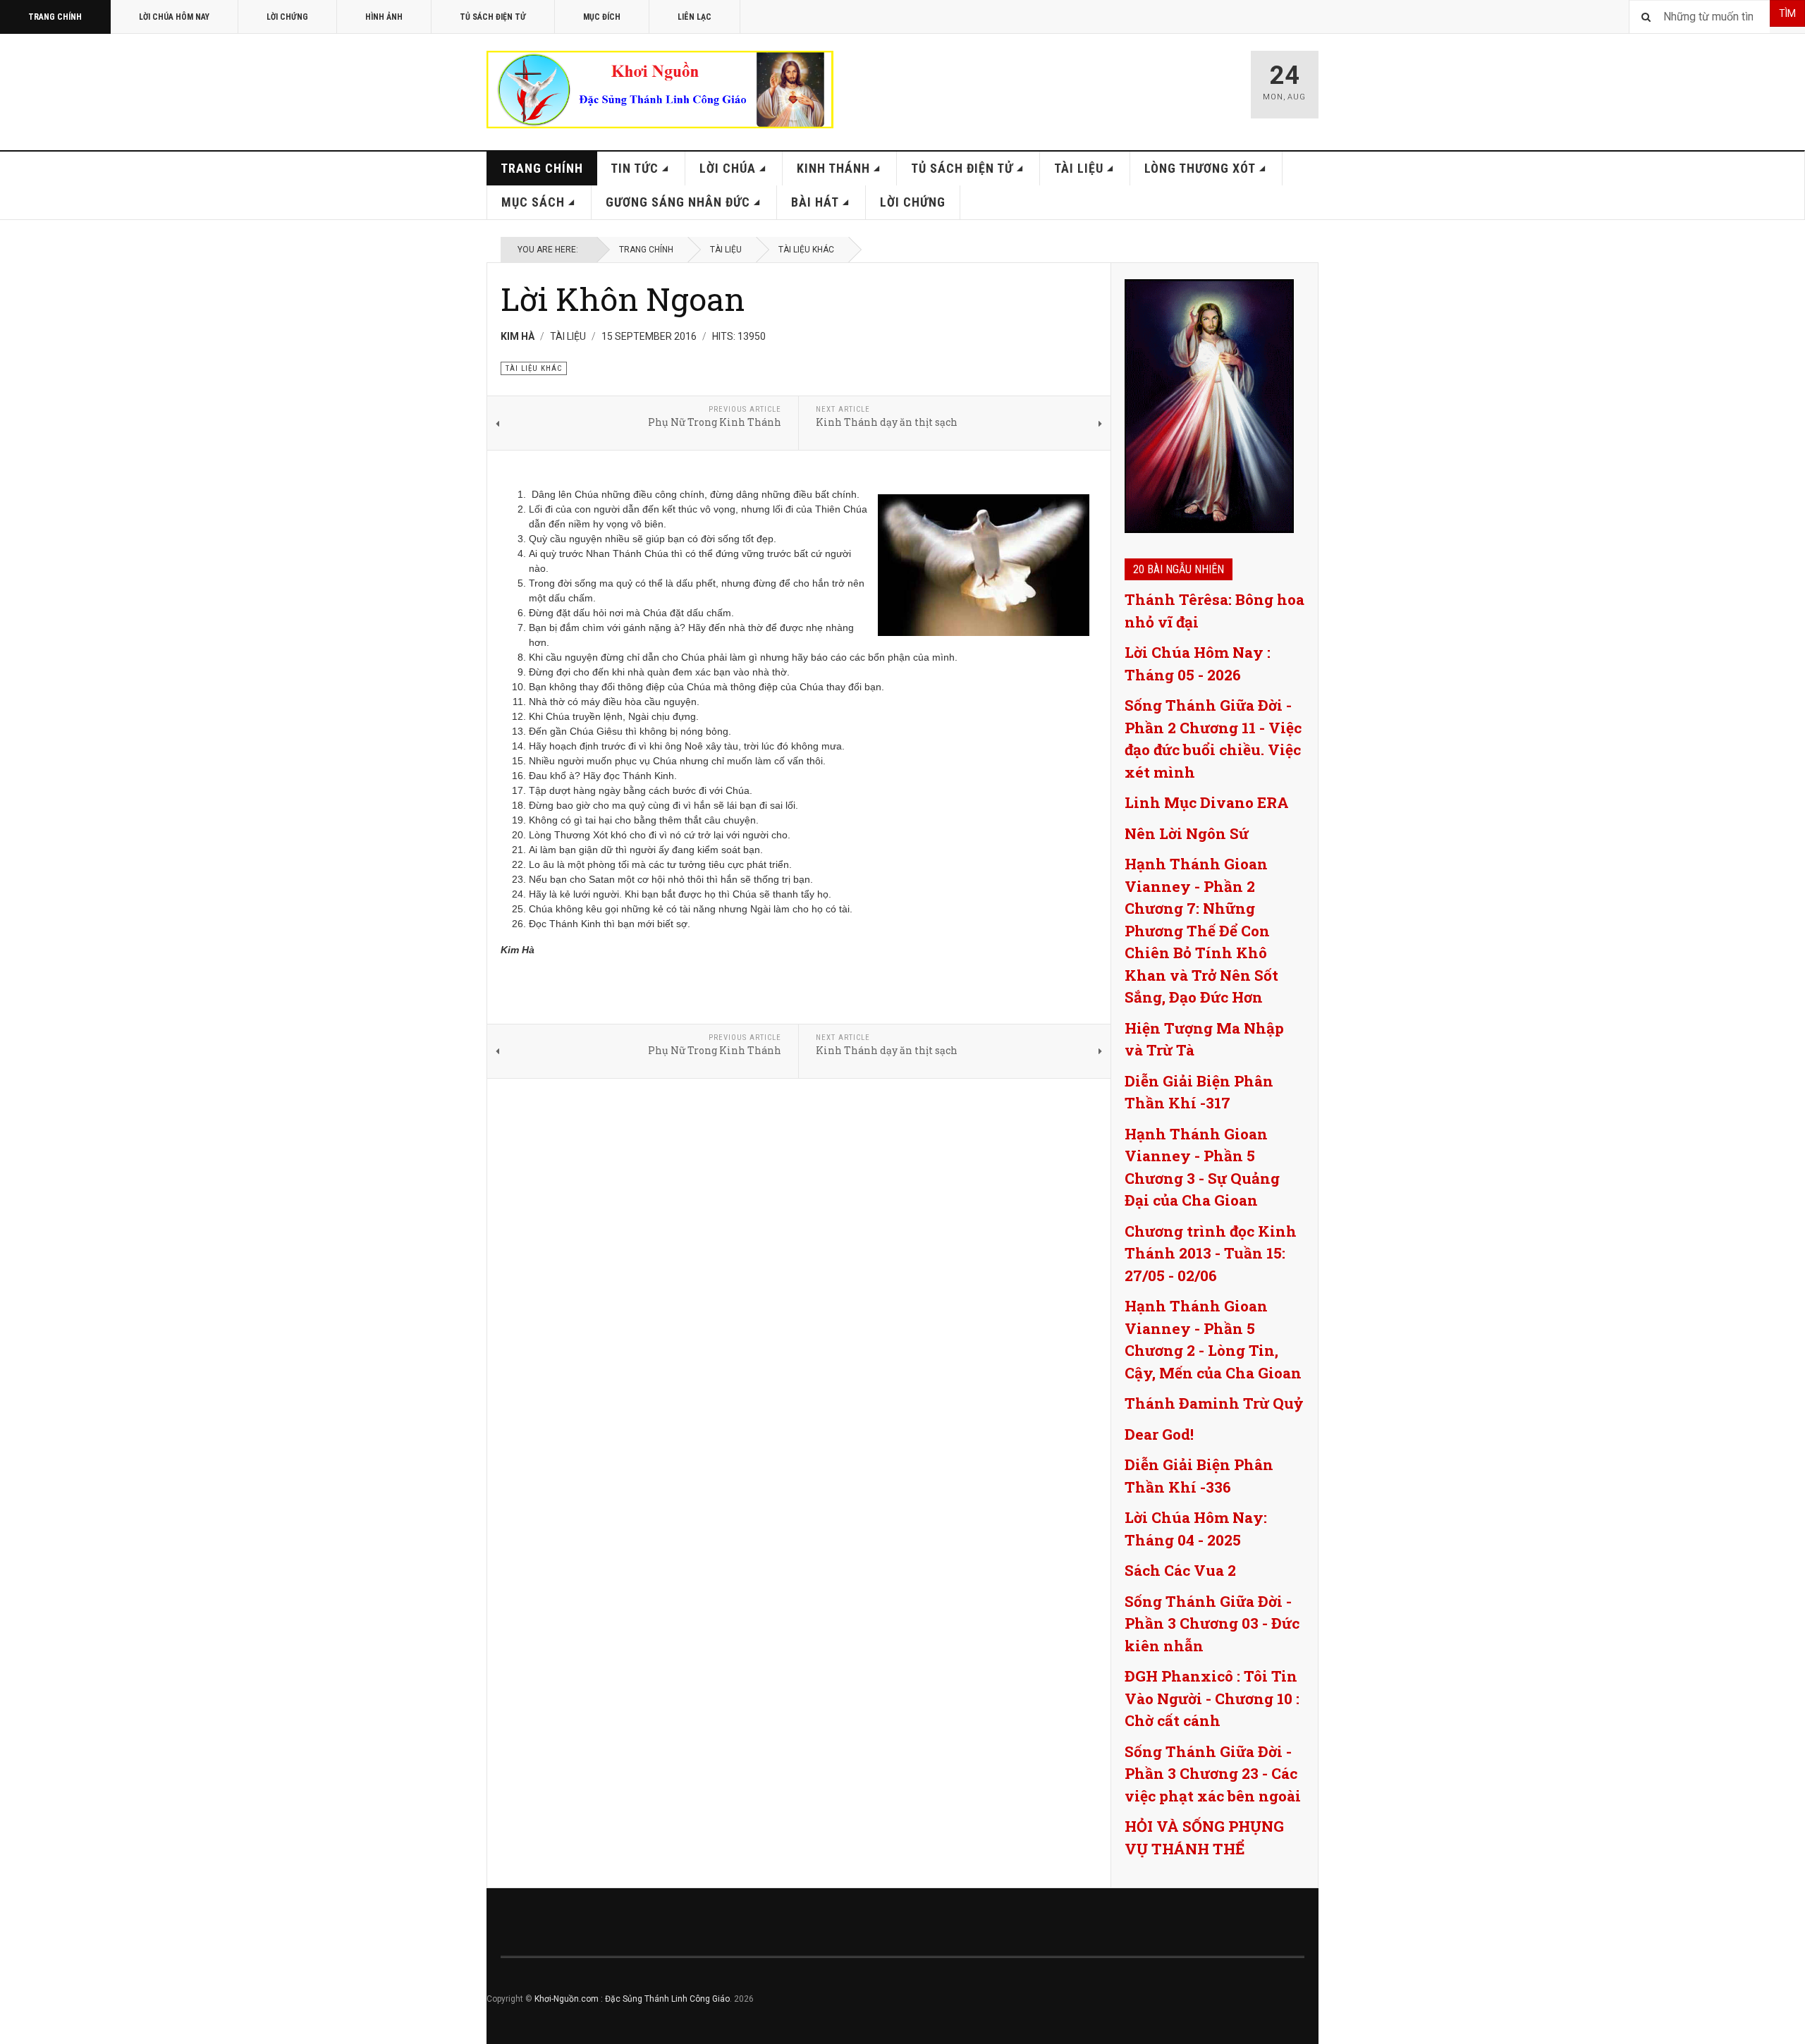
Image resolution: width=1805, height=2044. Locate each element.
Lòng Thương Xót (1200, 168)
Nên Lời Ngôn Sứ (1187, 833)
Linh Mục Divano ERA (1207, 802)
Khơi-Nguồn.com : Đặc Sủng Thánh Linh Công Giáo (632, 1999)
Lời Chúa (728, 168)
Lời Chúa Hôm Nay (174, 17)
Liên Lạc (695, 17)
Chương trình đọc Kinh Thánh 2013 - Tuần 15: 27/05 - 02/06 (1211, 1253)
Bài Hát (815, 202)
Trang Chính (55, 17)
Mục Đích (602, 17)
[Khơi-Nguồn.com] (660, 90)
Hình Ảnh (384, 17)
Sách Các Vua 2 (1180, 1570)
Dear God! (1159, 1434)
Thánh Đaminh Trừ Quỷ (1214, 1403)
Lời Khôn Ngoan (623, 299)
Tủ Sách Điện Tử (493, 17)
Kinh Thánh (833, 168)
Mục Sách (533, 202)
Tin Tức (635, 168)
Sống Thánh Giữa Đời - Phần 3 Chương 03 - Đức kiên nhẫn (1212, 1623)
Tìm (1787, 13)
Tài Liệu (1079, 168)
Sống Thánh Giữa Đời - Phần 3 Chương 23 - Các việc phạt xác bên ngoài (1213, 1774)
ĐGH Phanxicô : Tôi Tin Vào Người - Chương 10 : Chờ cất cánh (1212, 1698)
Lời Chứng (287, 17)
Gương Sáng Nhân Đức (678, 202)
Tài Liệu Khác (806, 250)
